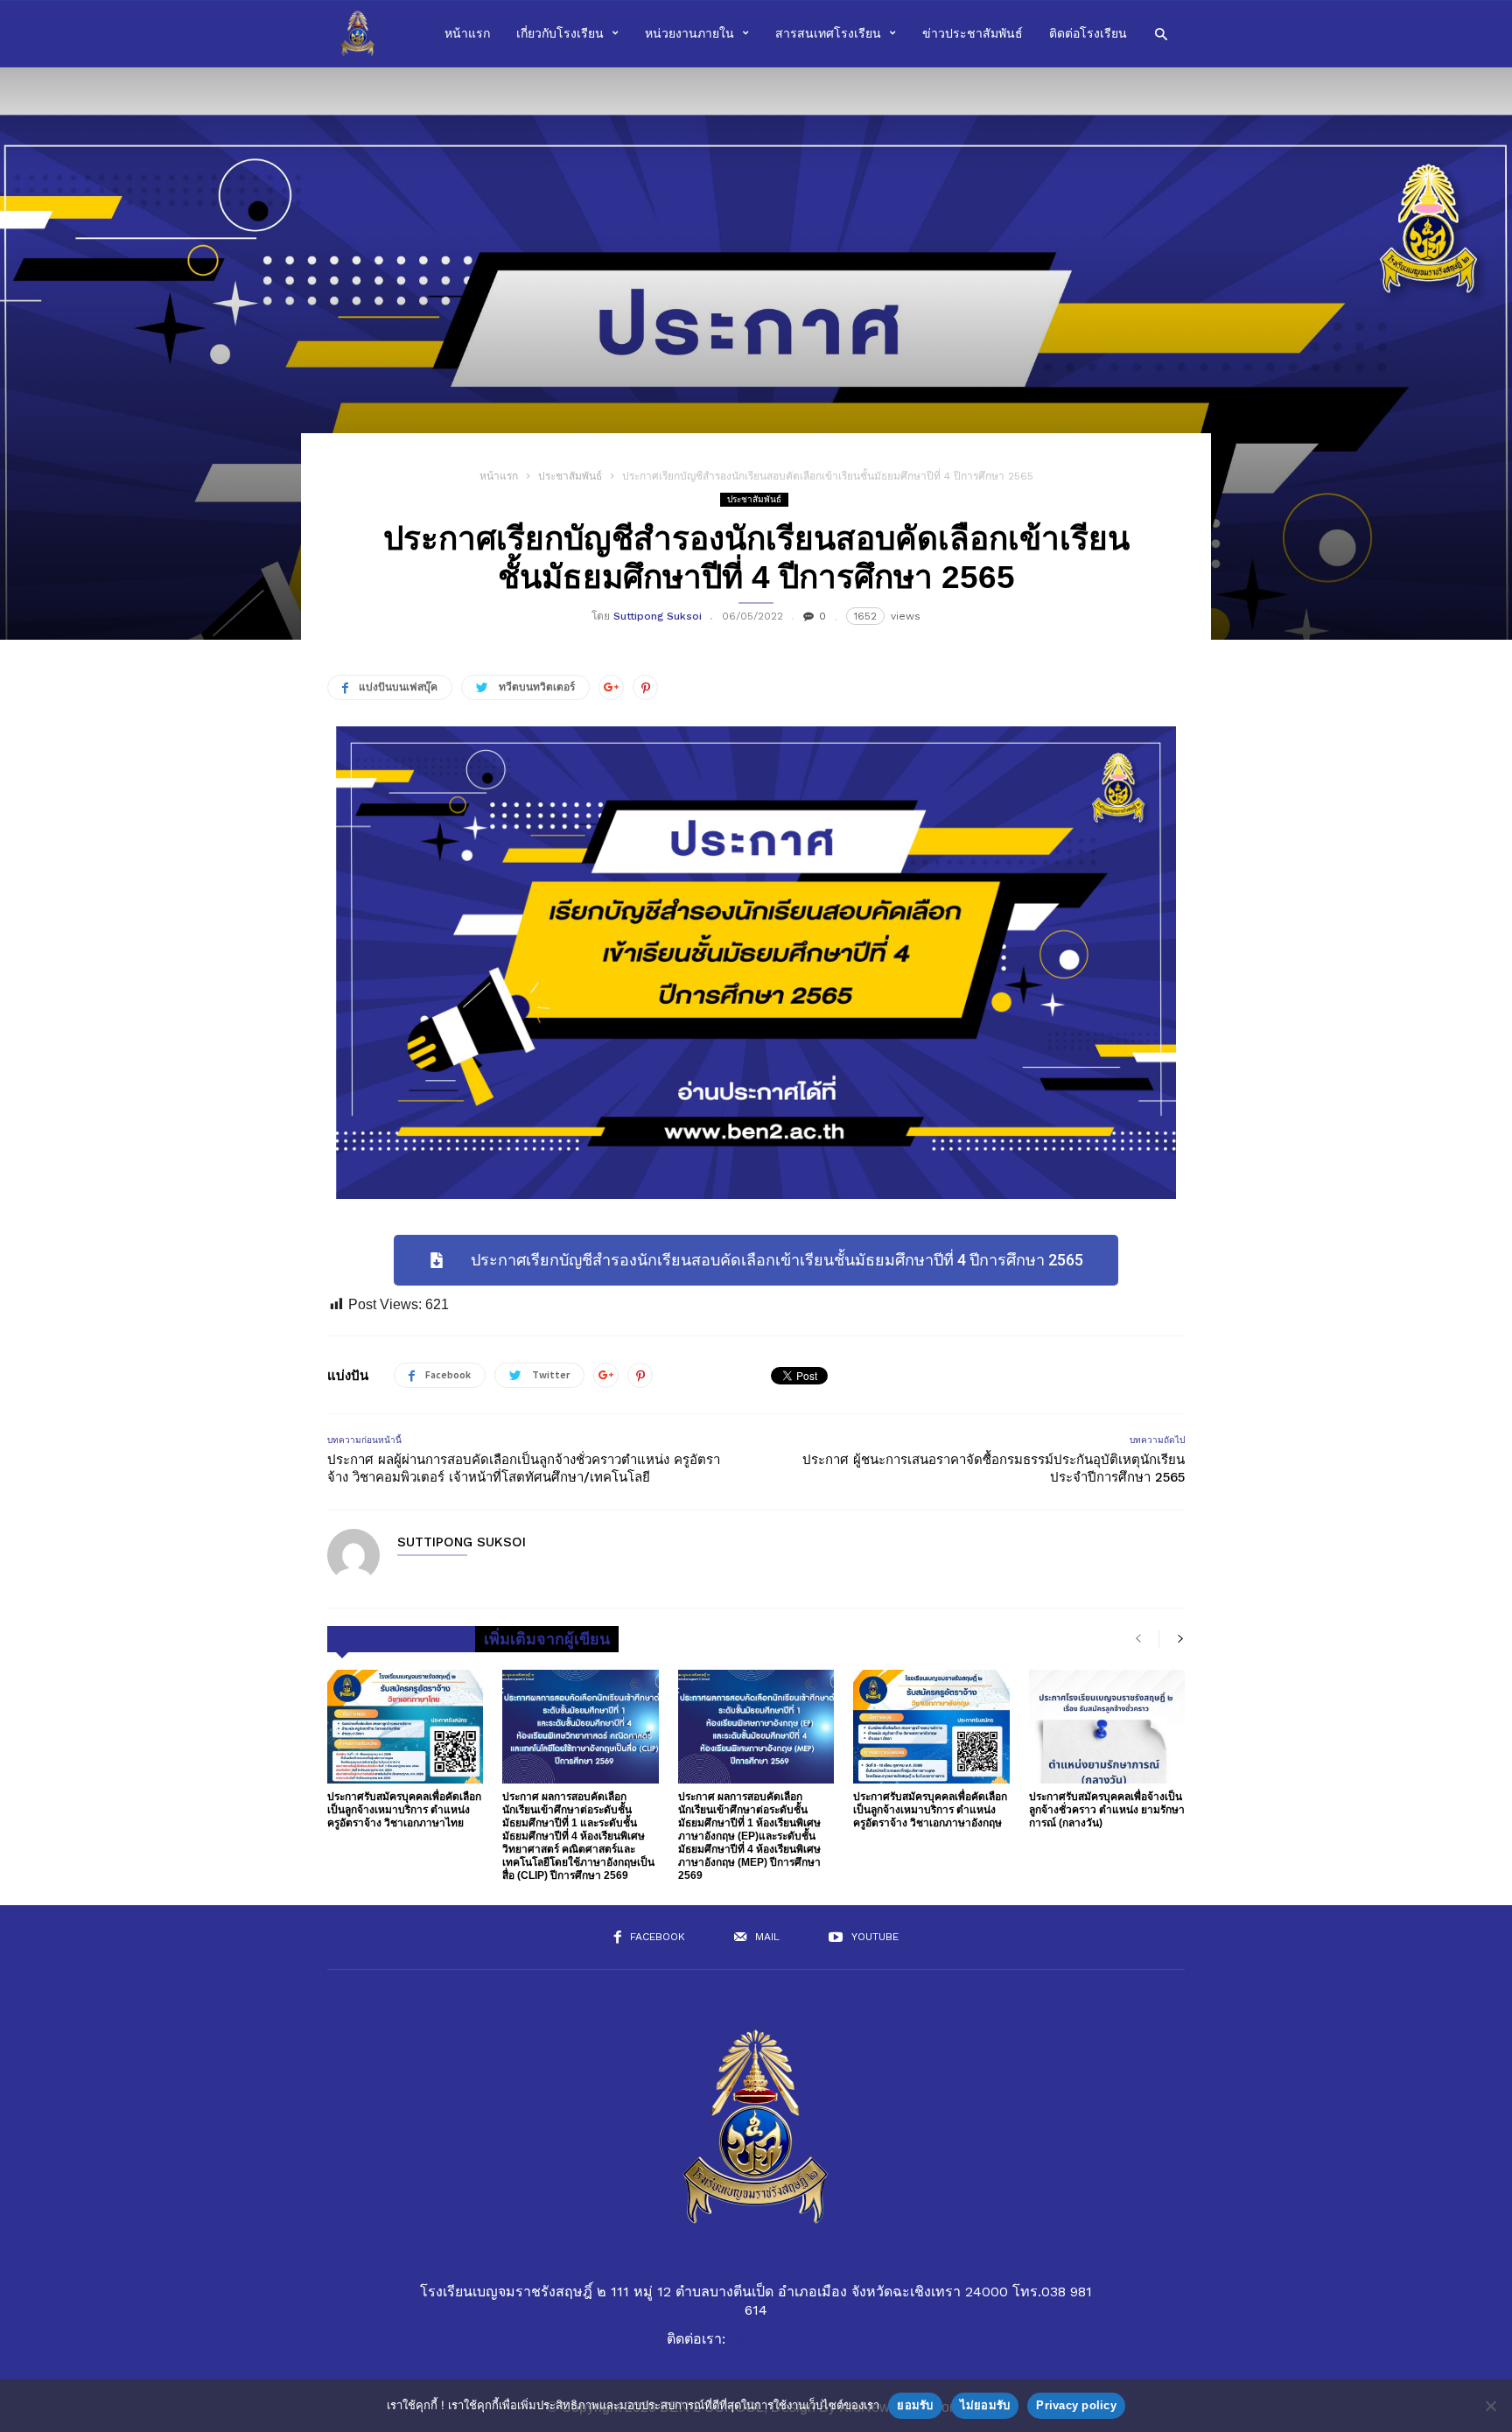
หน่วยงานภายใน (689, 33)
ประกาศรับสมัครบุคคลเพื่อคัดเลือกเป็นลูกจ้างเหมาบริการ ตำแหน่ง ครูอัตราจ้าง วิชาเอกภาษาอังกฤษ (930, 1810)
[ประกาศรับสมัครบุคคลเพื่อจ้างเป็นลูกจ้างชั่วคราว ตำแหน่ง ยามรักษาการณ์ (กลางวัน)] (1107, 1727)
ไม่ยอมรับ (985, 2405)
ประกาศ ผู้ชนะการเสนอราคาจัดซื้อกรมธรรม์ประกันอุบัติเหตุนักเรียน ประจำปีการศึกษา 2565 (994, 1468)
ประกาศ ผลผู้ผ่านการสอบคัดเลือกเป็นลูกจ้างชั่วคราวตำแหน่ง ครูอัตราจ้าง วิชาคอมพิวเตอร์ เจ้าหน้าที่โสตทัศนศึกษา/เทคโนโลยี (524, 1468)
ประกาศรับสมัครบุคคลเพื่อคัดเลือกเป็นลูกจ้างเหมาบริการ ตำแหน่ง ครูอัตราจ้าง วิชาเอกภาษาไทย (404, 1810)
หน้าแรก (467, 33)
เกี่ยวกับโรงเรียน (560, 33)
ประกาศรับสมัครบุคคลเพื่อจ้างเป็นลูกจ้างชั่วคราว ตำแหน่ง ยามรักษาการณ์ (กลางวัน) (1107, 1810)
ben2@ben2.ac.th (787, 2339)
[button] (1161, 33)
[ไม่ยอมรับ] (1490, 2406)
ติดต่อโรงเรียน (1088, 33)
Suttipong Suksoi (658, 616)
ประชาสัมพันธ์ (570, 476)
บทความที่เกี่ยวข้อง (401, 1639)
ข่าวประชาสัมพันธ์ (973, 33)
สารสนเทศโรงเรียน (828, 33)
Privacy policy (1076, 2405)
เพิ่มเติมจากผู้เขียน (547, 1639)
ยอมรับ (915, 2405)
